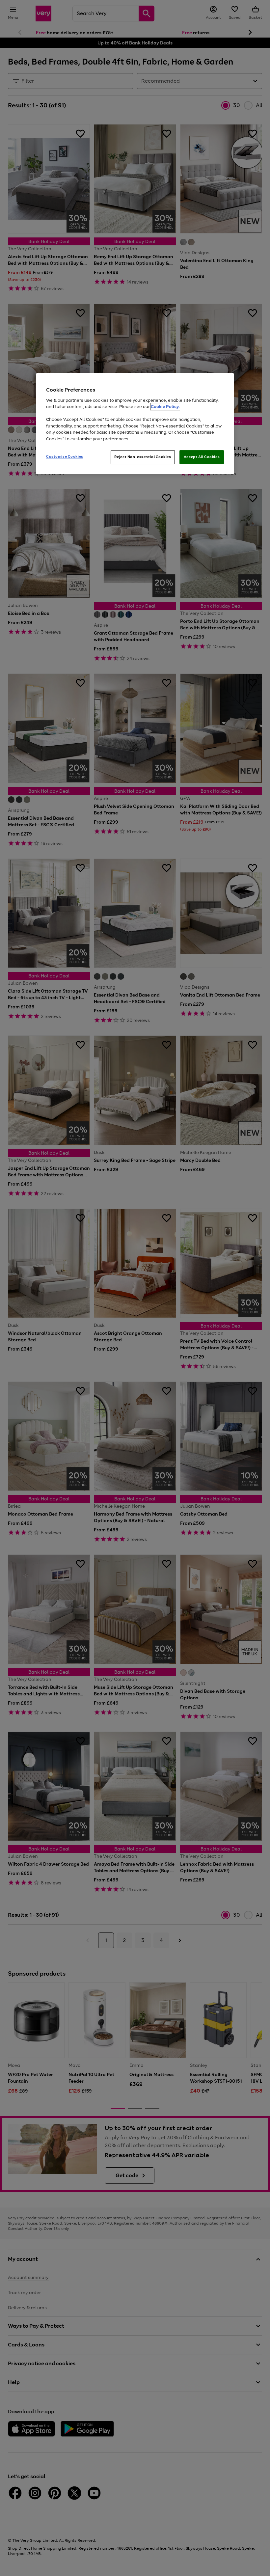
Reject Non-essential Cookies (143, 457)
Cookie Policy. (165, 407)
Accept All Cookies (202, 457)
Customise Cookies (65, 456)
